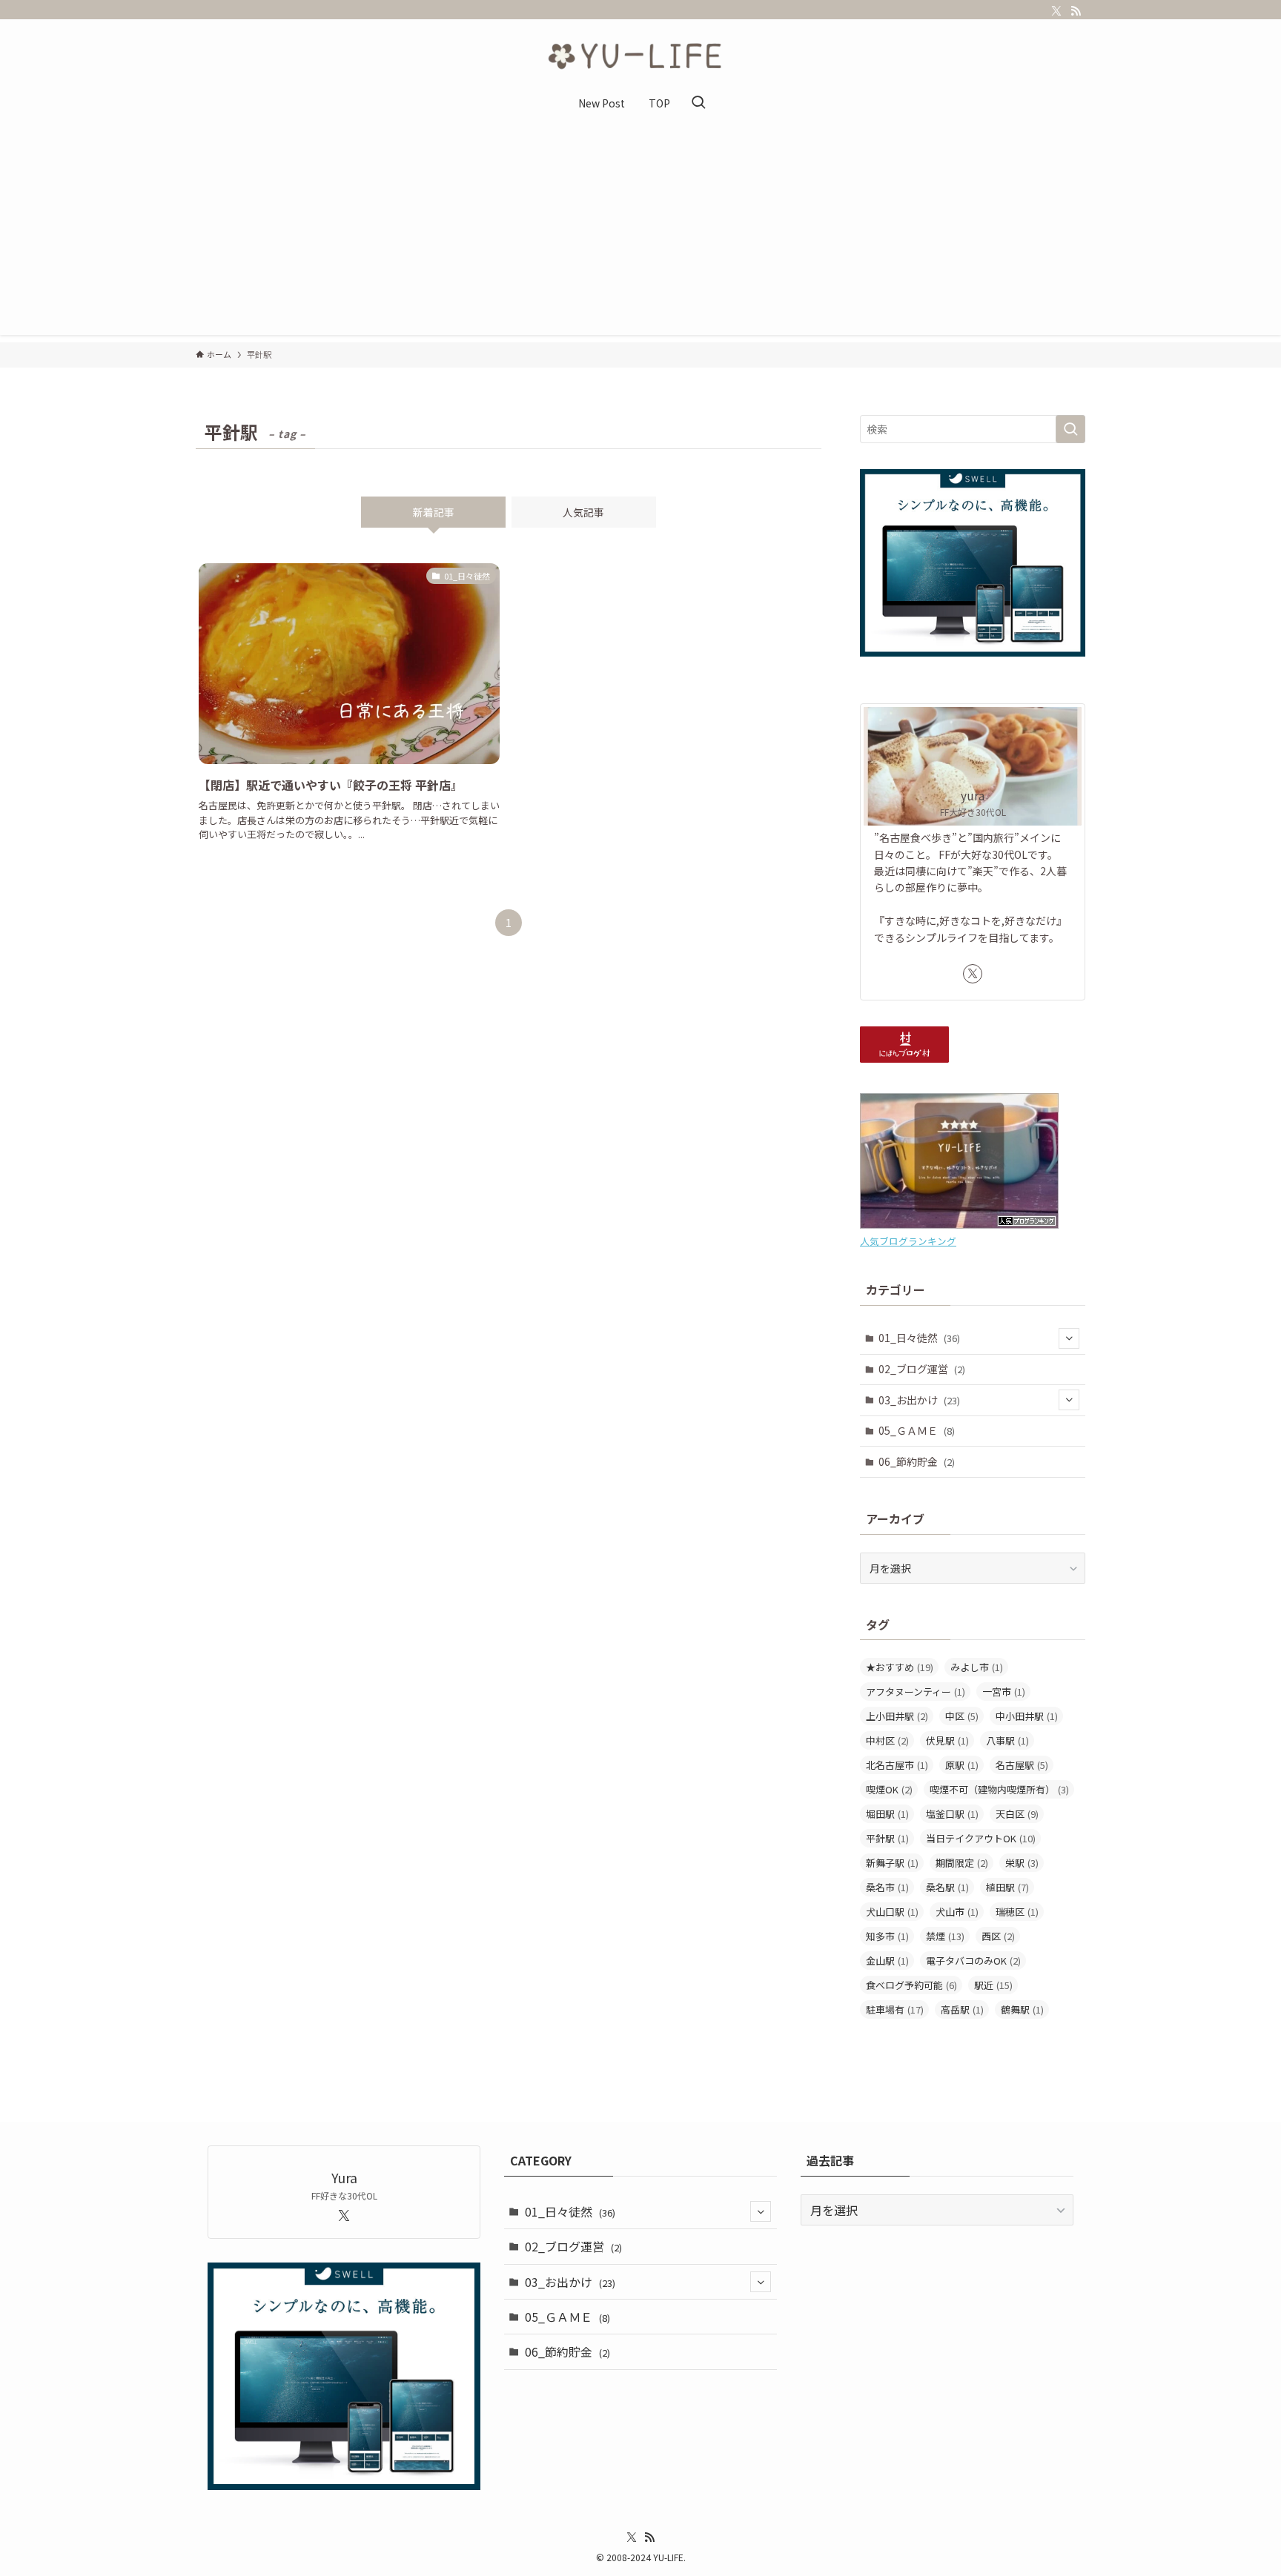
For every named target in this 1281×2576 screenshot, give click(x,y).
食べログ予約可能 (911, 1985)
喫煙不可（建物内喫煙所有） (999, 1789)
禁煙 (945, 1936)
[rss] (1076, 11)
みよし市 (977, 1667)
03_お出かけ (919, 1400)
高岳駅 (962, 2009)
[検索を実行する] (1070, 429)
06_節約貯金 (917, 1461)
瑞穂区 (1017, 1912)
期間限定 (962, 1863)
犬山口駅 (892, 1912)
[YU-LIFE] (640, 56)
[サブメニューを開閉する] (1069, 1338)
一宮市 (1004, 1692)
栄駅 (1022, 1863)
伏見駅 (947, 1740)
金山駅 (887, 1961)
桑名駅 (947, 1887)
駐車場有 (895, 2009)
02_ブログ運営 (922, 1369)
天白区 (1017, 1814)
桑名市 (887, 1887)
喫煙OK (889, 1789)
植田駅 (1007, 1887)
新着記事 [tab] (434, 512)
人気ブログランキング (908, 1241)
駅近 (993, 1985)
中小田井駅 (1027, 1716)
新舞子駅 (892, 1863)
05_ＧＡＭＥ (917, 1430)
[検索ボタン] (698, 103)
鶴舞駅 (1022, 2009)
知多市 (887, 1936)
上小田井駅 (897, 1716)
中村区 (887, 1740)
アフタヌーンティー (916, 1692)
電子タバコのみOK (973, 1961)
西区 (998, 1936)
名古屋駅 (1022, 1765)
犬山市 (957, 1912)
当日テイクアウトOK (981, 1838)
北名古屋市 (897, 1765)
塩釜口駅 (952, 1814)
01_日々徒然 (919, 1338)
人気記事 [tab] (583, 512)
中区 (962, 1716)
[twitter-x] (1056, 11)
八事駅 (1007, 1740)
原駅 (962, 1765)
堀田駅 (887, 1814)
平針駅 (887, 1838)
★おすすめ (900, 1667)
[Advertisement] (640, 231)
